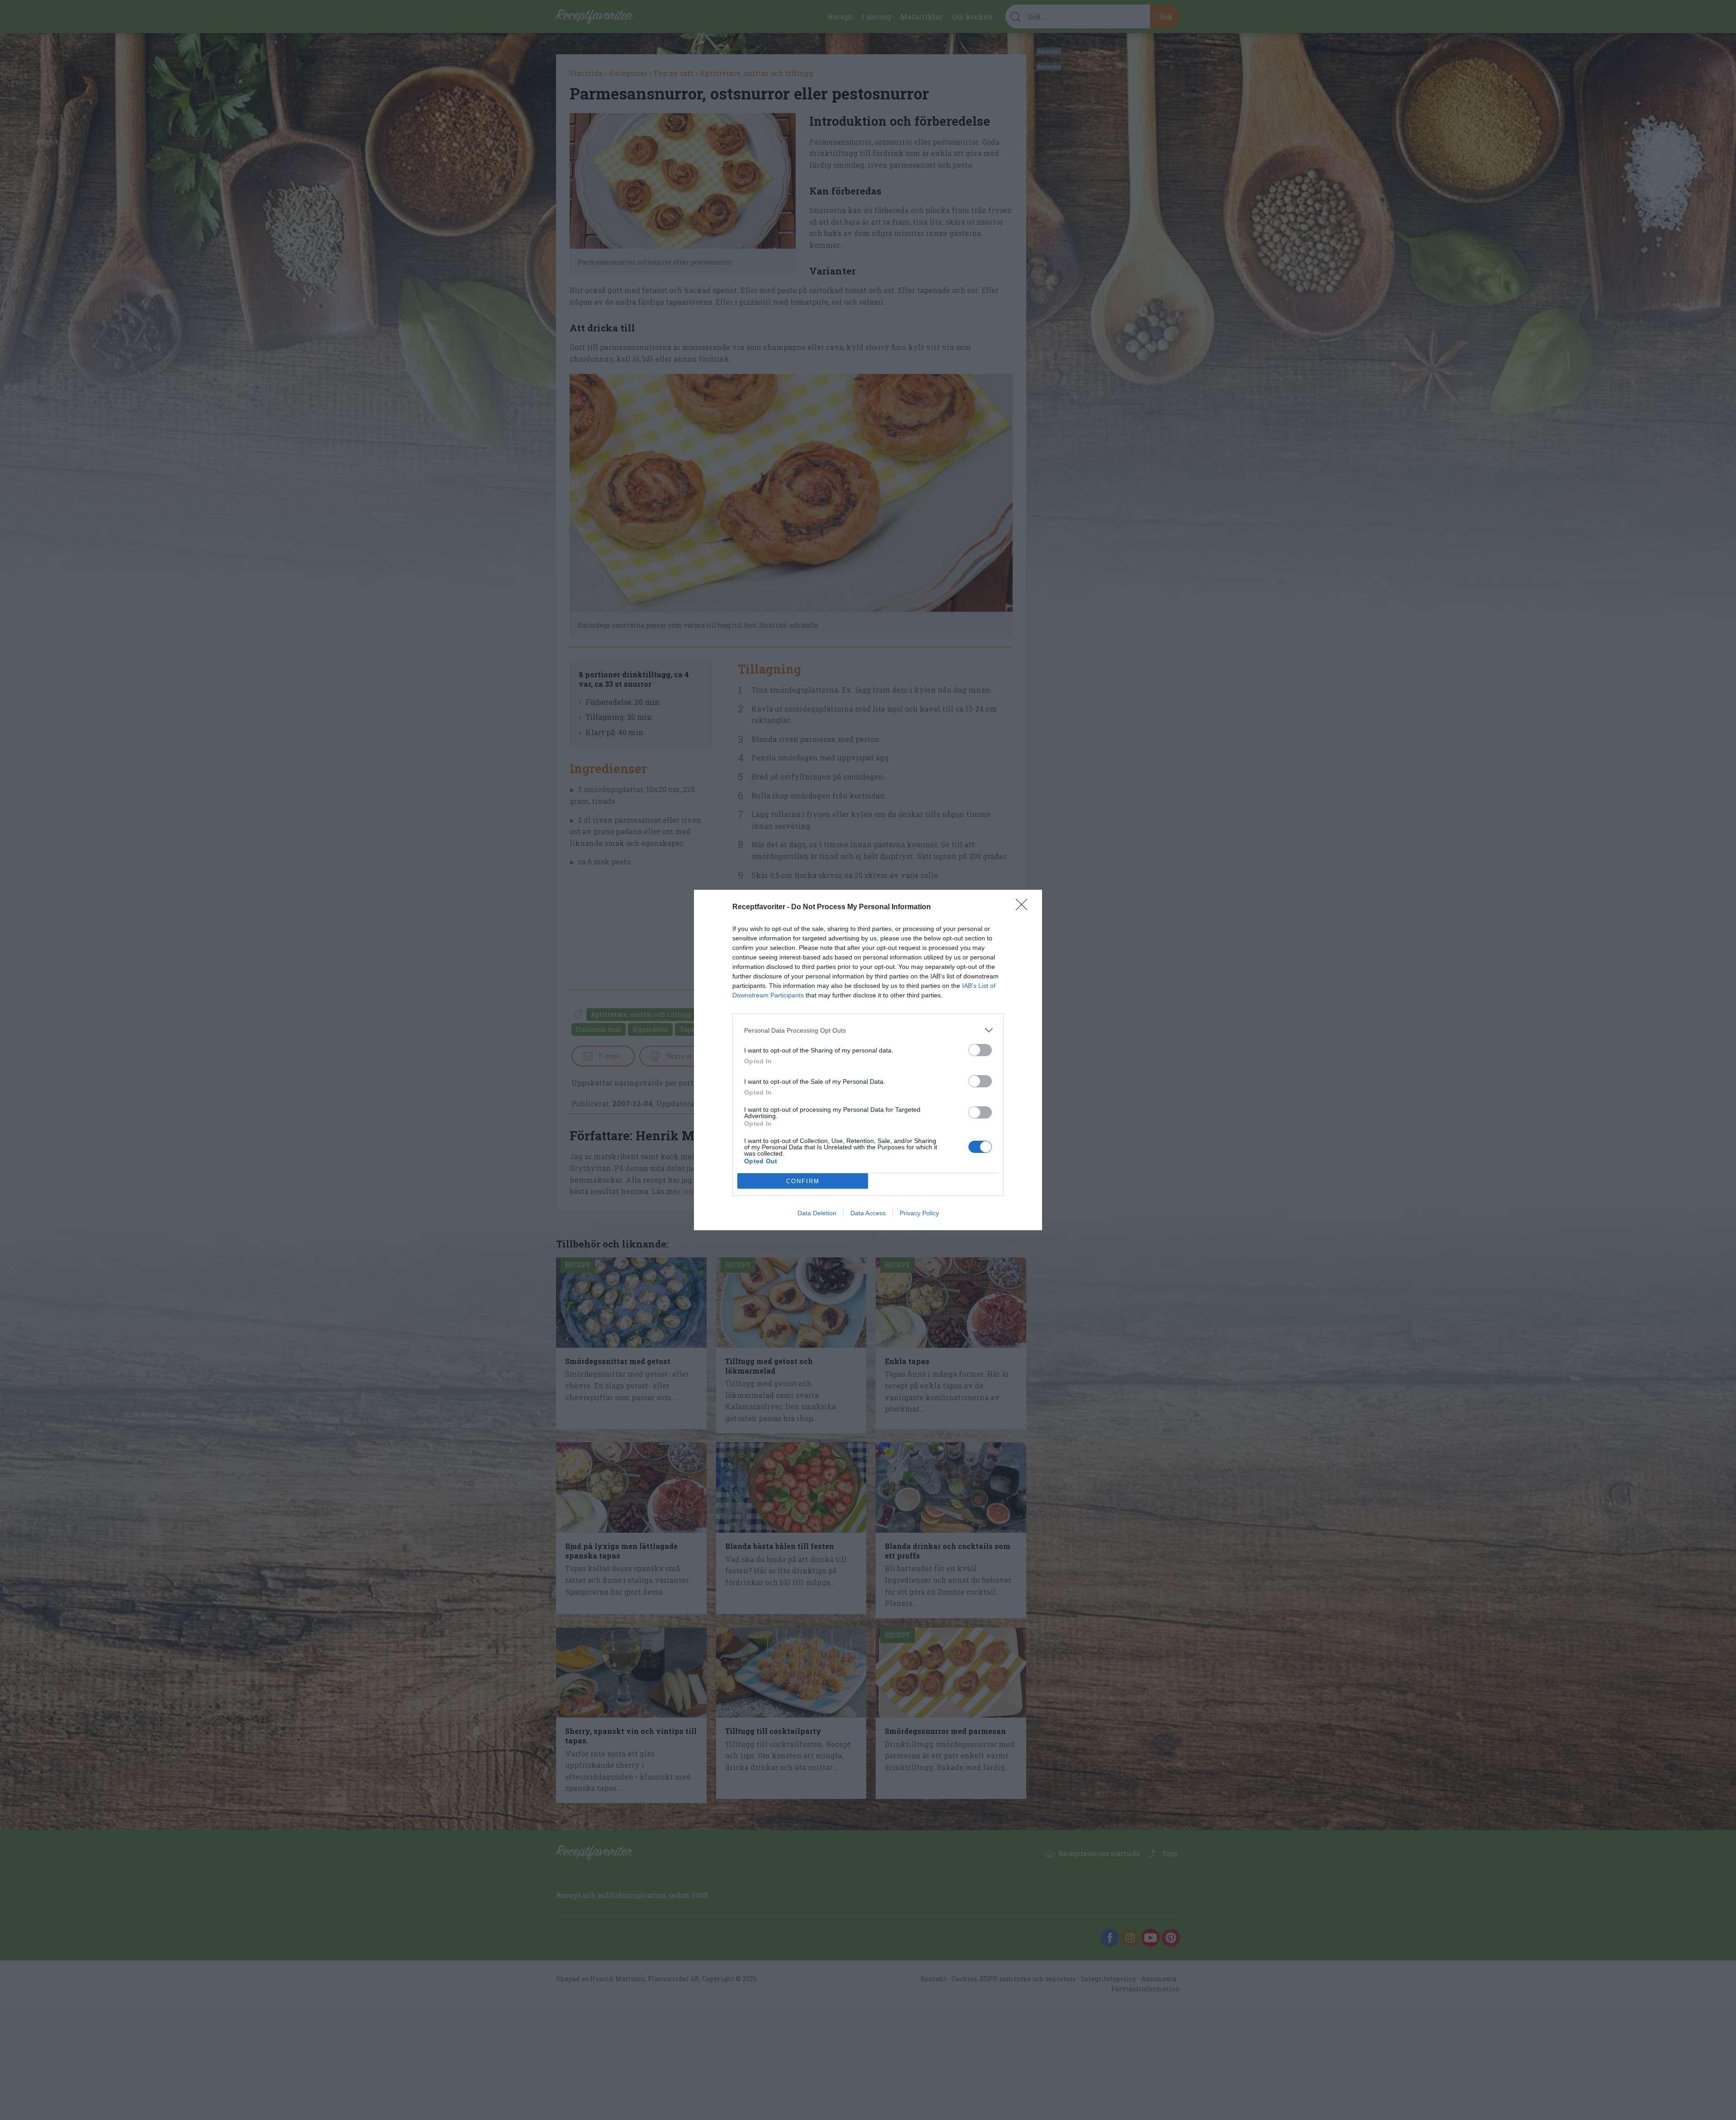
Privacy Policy (919, 1213)
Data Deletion (817, 1213)
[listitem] (868, 1030)
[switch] (980, 1050)
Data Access (868, 1213)
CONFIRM (803, 1181)
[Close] (1024, 907)
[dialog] (868, 1060)
